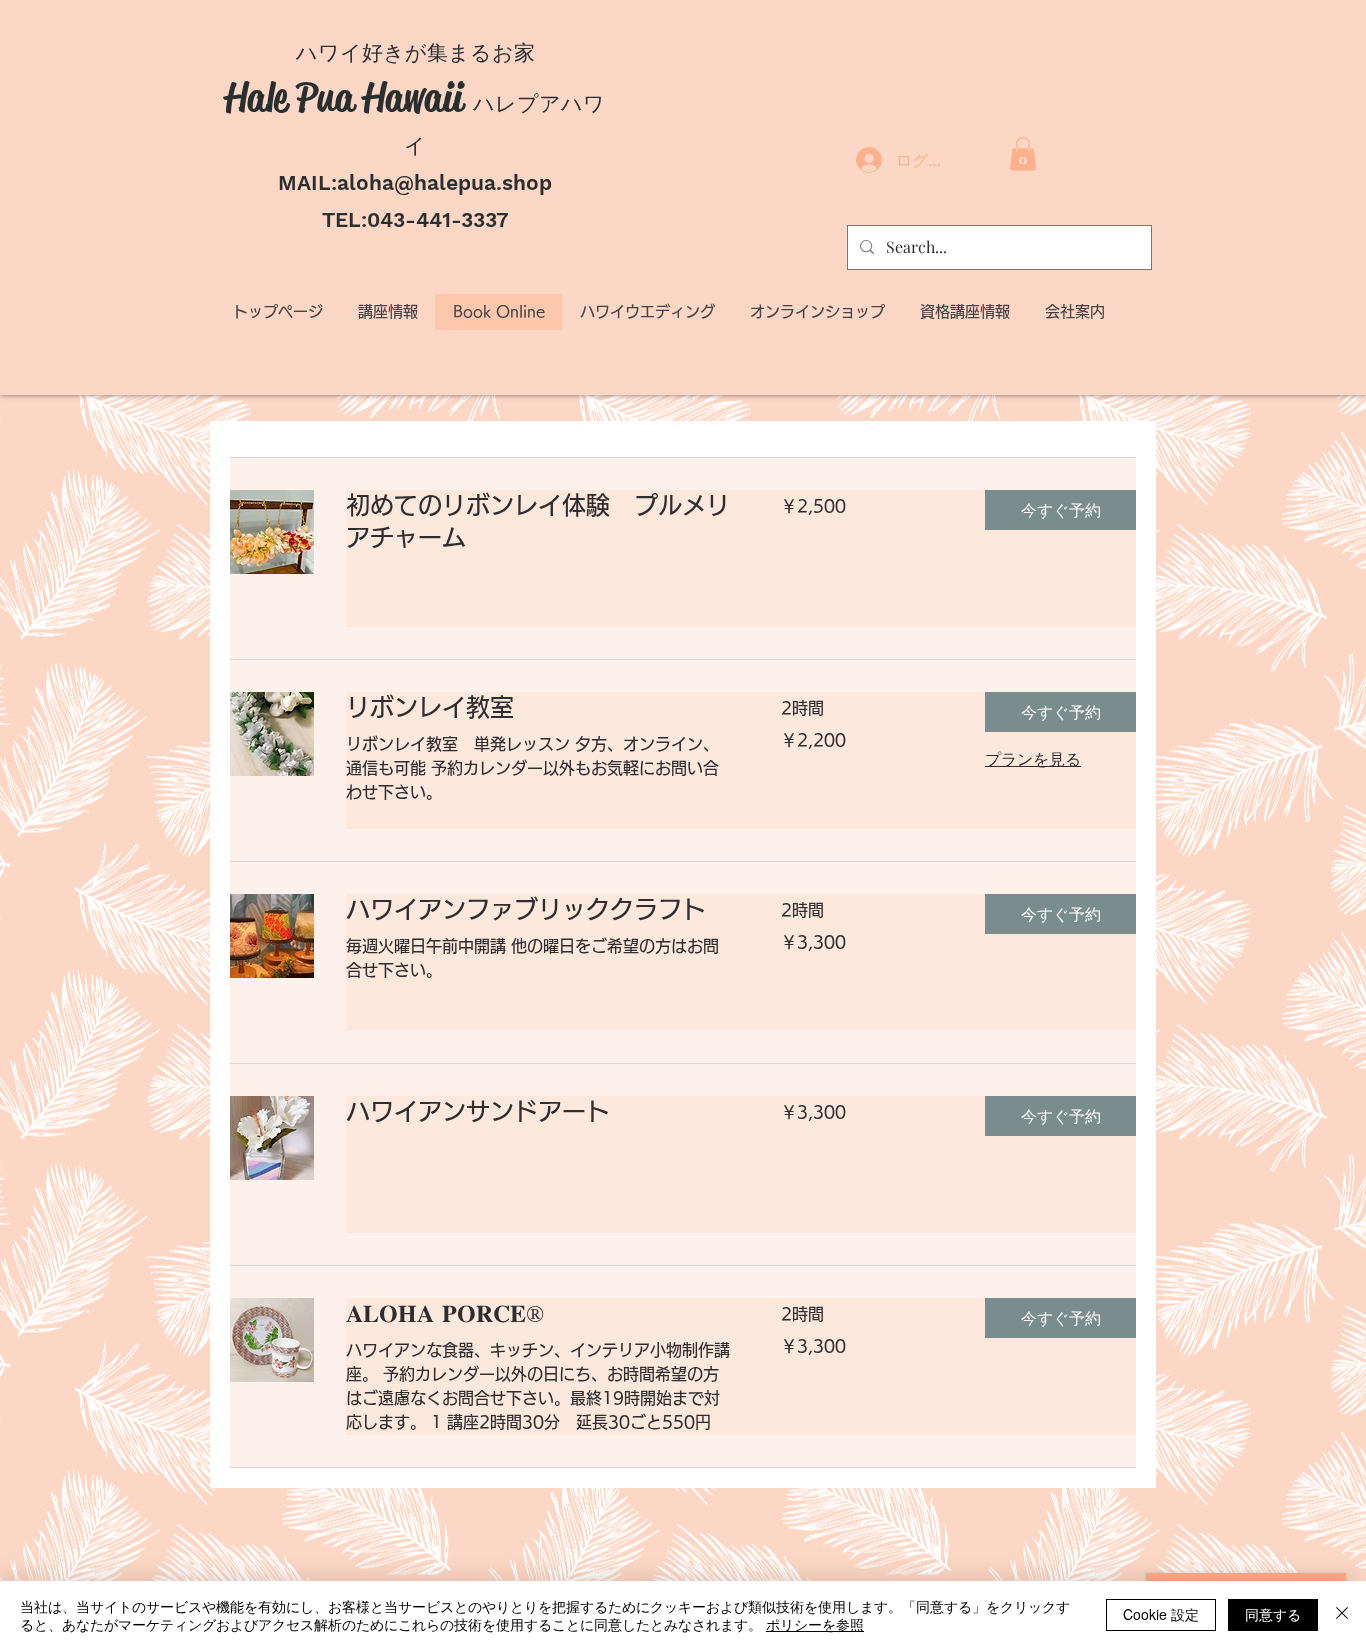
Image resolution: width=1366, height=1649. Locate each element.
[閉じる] (1342, 1615)
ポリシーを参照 (815, 1624)
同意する (1273, 1614)
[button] (1023, 153)
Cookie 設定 (1161, 1614)
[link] (539, 522)
